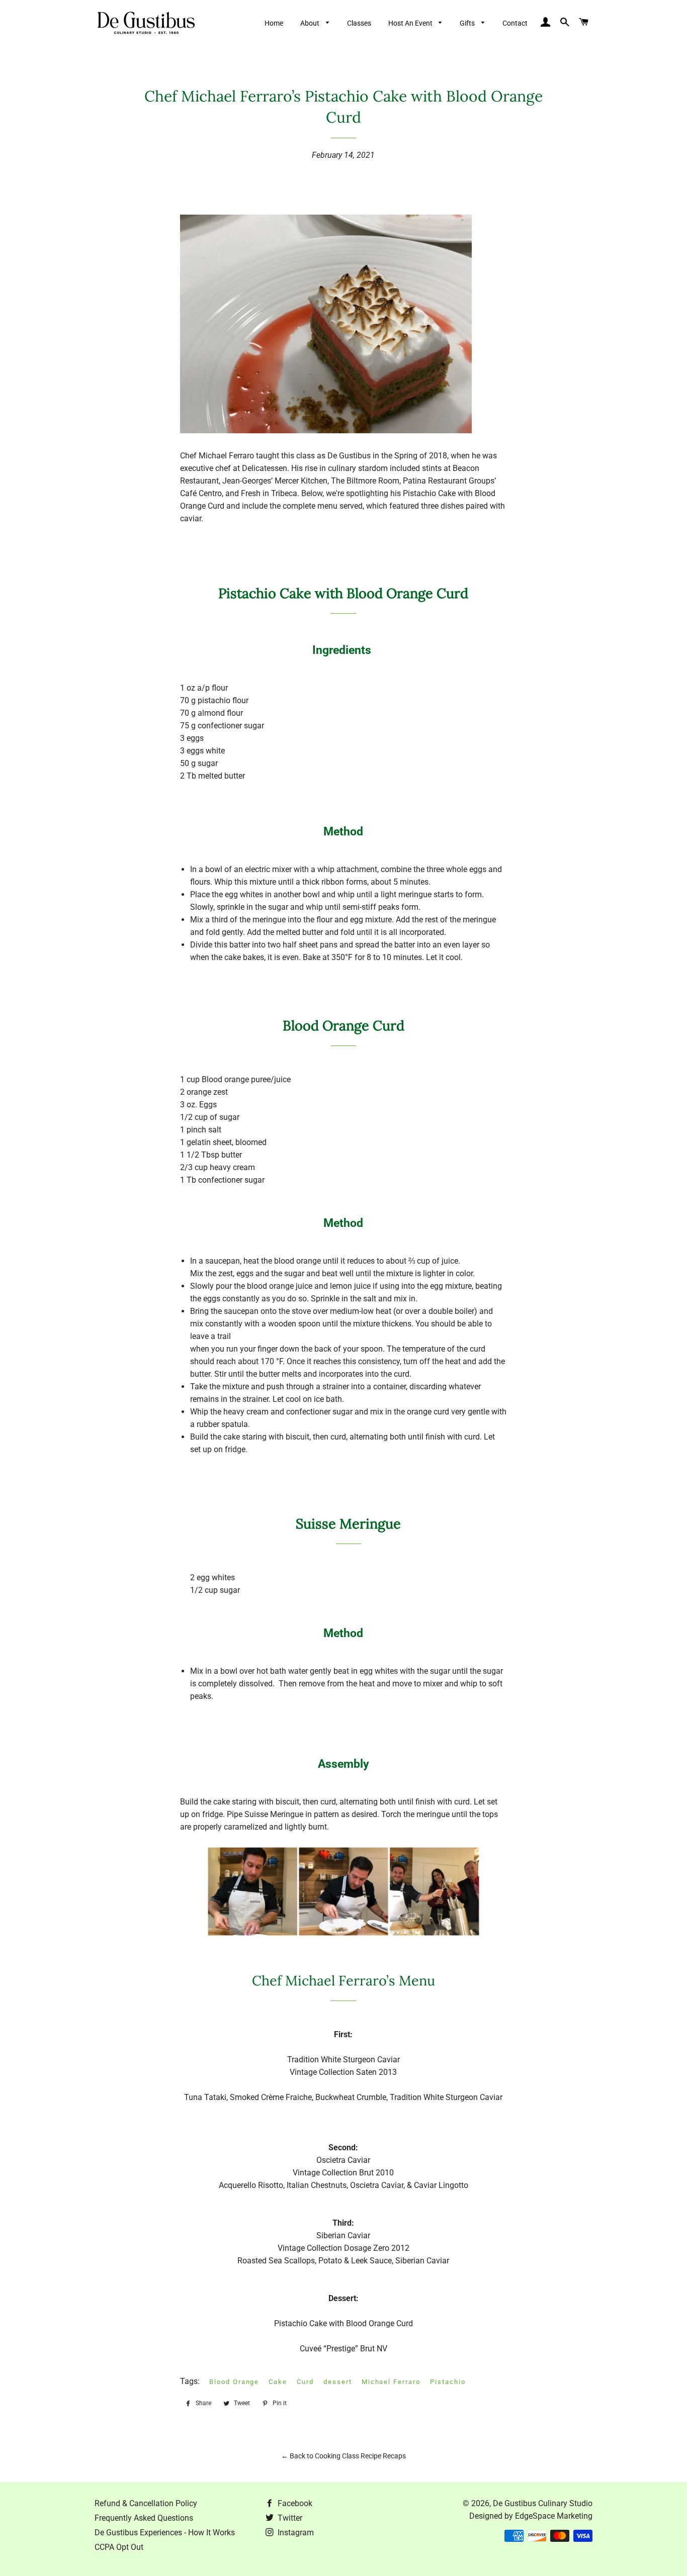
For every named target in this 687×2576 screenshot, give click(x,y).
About (311, 23)
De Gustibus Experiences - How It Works (165, 2533)
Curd (305, 2382)
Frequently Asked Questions (144, 2518)
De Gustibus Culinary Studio (543, 2503)
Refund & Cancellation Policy (146, 2503)
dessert (338, 2382)
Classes (359, 23)
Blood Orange (234, 2382)
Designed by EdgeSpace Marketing (531, 2516)
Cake (278, 2382)
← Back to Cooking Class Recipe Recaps (343, 2456)
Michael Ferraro (391, 2382)
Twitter (289, 2518)
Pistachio (448, 2382)
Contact (515, 23)
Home (274, 23)
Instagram (295, 2533)
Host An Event (411, 23)
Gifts (468, 23)
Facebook (294, 2503)
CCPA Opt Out (119, 2547)
